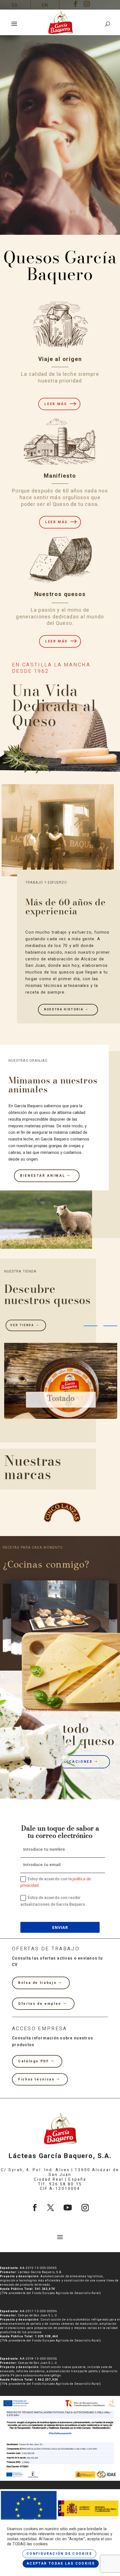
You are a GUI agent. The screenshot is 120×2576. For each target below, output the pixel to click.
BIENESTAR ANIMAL (43, 1176)
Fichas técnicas (36, 2079)
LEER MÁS (56, 404)
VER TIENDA (22, 1325)
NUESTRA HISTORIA (64, 1010)
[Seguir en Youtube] (68, 2208)
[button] (91, 1326)
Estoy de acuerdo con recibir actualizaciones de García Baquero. (53, 1901)
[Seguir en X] (51, 2208)
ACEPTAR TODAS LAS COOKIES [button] (61, 2563)
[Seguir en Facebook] (35, 2208)
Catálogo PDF (34, 2061)
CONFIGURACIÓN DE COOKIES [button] (59, 2554)
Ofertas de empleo (40, 2004)
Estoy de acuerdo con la (56, 1882)
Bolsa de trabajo (37, 1983)
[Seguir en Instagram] (85, 2208)
